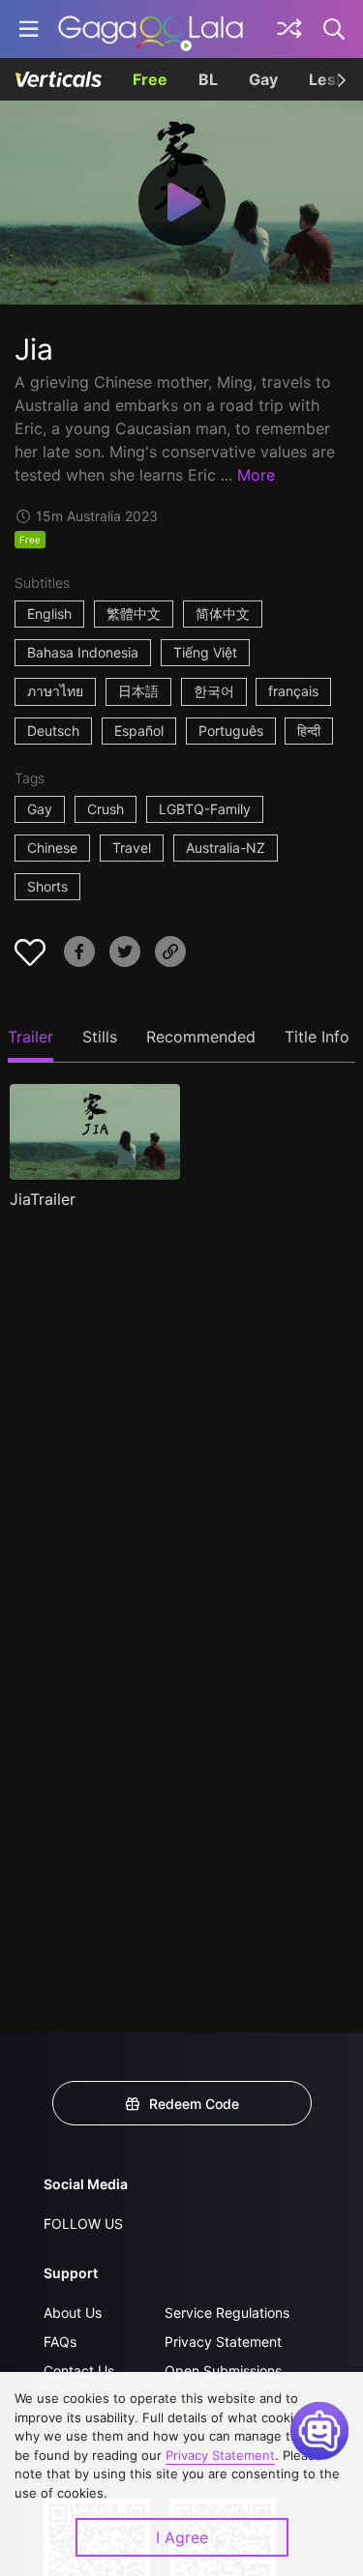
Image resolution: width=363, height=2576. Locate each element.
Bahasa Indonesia (83, 652)
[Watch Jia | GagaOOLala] (151, 29)
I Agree (182, 2537)
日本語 (138, 691)
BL (208, 79)
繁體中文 (134, 614)
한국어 (214, 691)
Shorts (47, 886)
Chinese (52, 848)
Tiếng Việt (205, 652)
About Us (73, 2313)
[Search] (335, 29)
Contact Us (79, 2371)
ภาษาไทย (55, 691)
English (49, 614)
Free (150, 79)
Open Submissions (223, 2371)
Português (231, 731)
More (256, 475)
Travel (132, 848)
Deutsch (53, 731)
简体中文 (223, 614)
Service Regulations (227, 2313)
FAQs (60, 2342)
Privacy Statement (223, 2342)
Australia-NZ (226, 848)
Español (139, 731)
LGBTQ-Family (205, 809)
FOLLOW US (83, 2224)
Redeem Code (194, 2104)
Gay (263, 79)
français (293, 691)
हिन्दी (309, 731)
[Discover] (289, 29)
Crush (106, 809)
